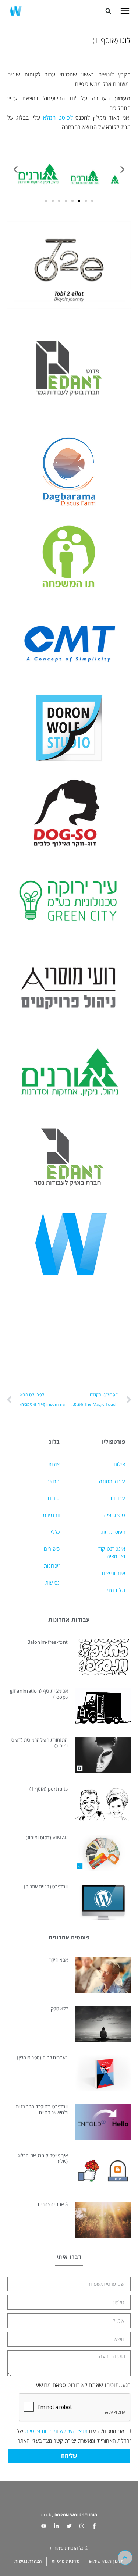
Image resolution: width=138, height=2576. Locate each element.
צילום (120, 1464)
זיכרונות (52, 1566)
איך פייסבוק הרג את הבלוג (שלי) (43, 2158)
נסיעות (53, 1583)
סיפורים (52, 1549)
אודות (54, 1464)
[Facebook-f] (94, 2526)
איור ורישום (114, 1573)
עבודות (118, 1498)
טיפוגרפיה (114, 1515)
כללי (55, 1532)
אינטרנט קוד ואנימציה (112, 1552)
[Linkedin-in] (56, 2526)
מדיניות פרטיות (41, 2431)
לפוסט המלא (58, 117)
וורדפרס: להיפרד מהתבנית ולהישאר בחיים (42, 2109)
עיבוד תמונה (112, 1481)
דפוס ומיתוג (113, 1532)
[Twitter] (69, 2526)
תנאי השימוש (74, 2431)
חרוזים (53, 1481)
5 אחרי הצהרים (53, 2204)
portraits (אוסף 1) (49, 1789)
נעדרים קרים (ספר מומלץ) (42, 2057)
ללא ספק (59, 2009)
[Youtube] (44, 2526)
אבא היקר (59, 1960)
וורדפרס (51, 1515)
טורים (54, 1498)
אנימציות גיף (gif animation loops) (39, 1694)
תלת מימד (115, 1590)
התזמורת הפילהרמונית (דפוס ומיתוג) (40, 1743)
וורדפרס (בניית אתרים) (46, 1886)
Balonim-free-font (47, 1642)
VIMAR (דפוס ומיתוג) (47, 1838)
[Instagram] (82, 2526)
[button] (108, 11)
